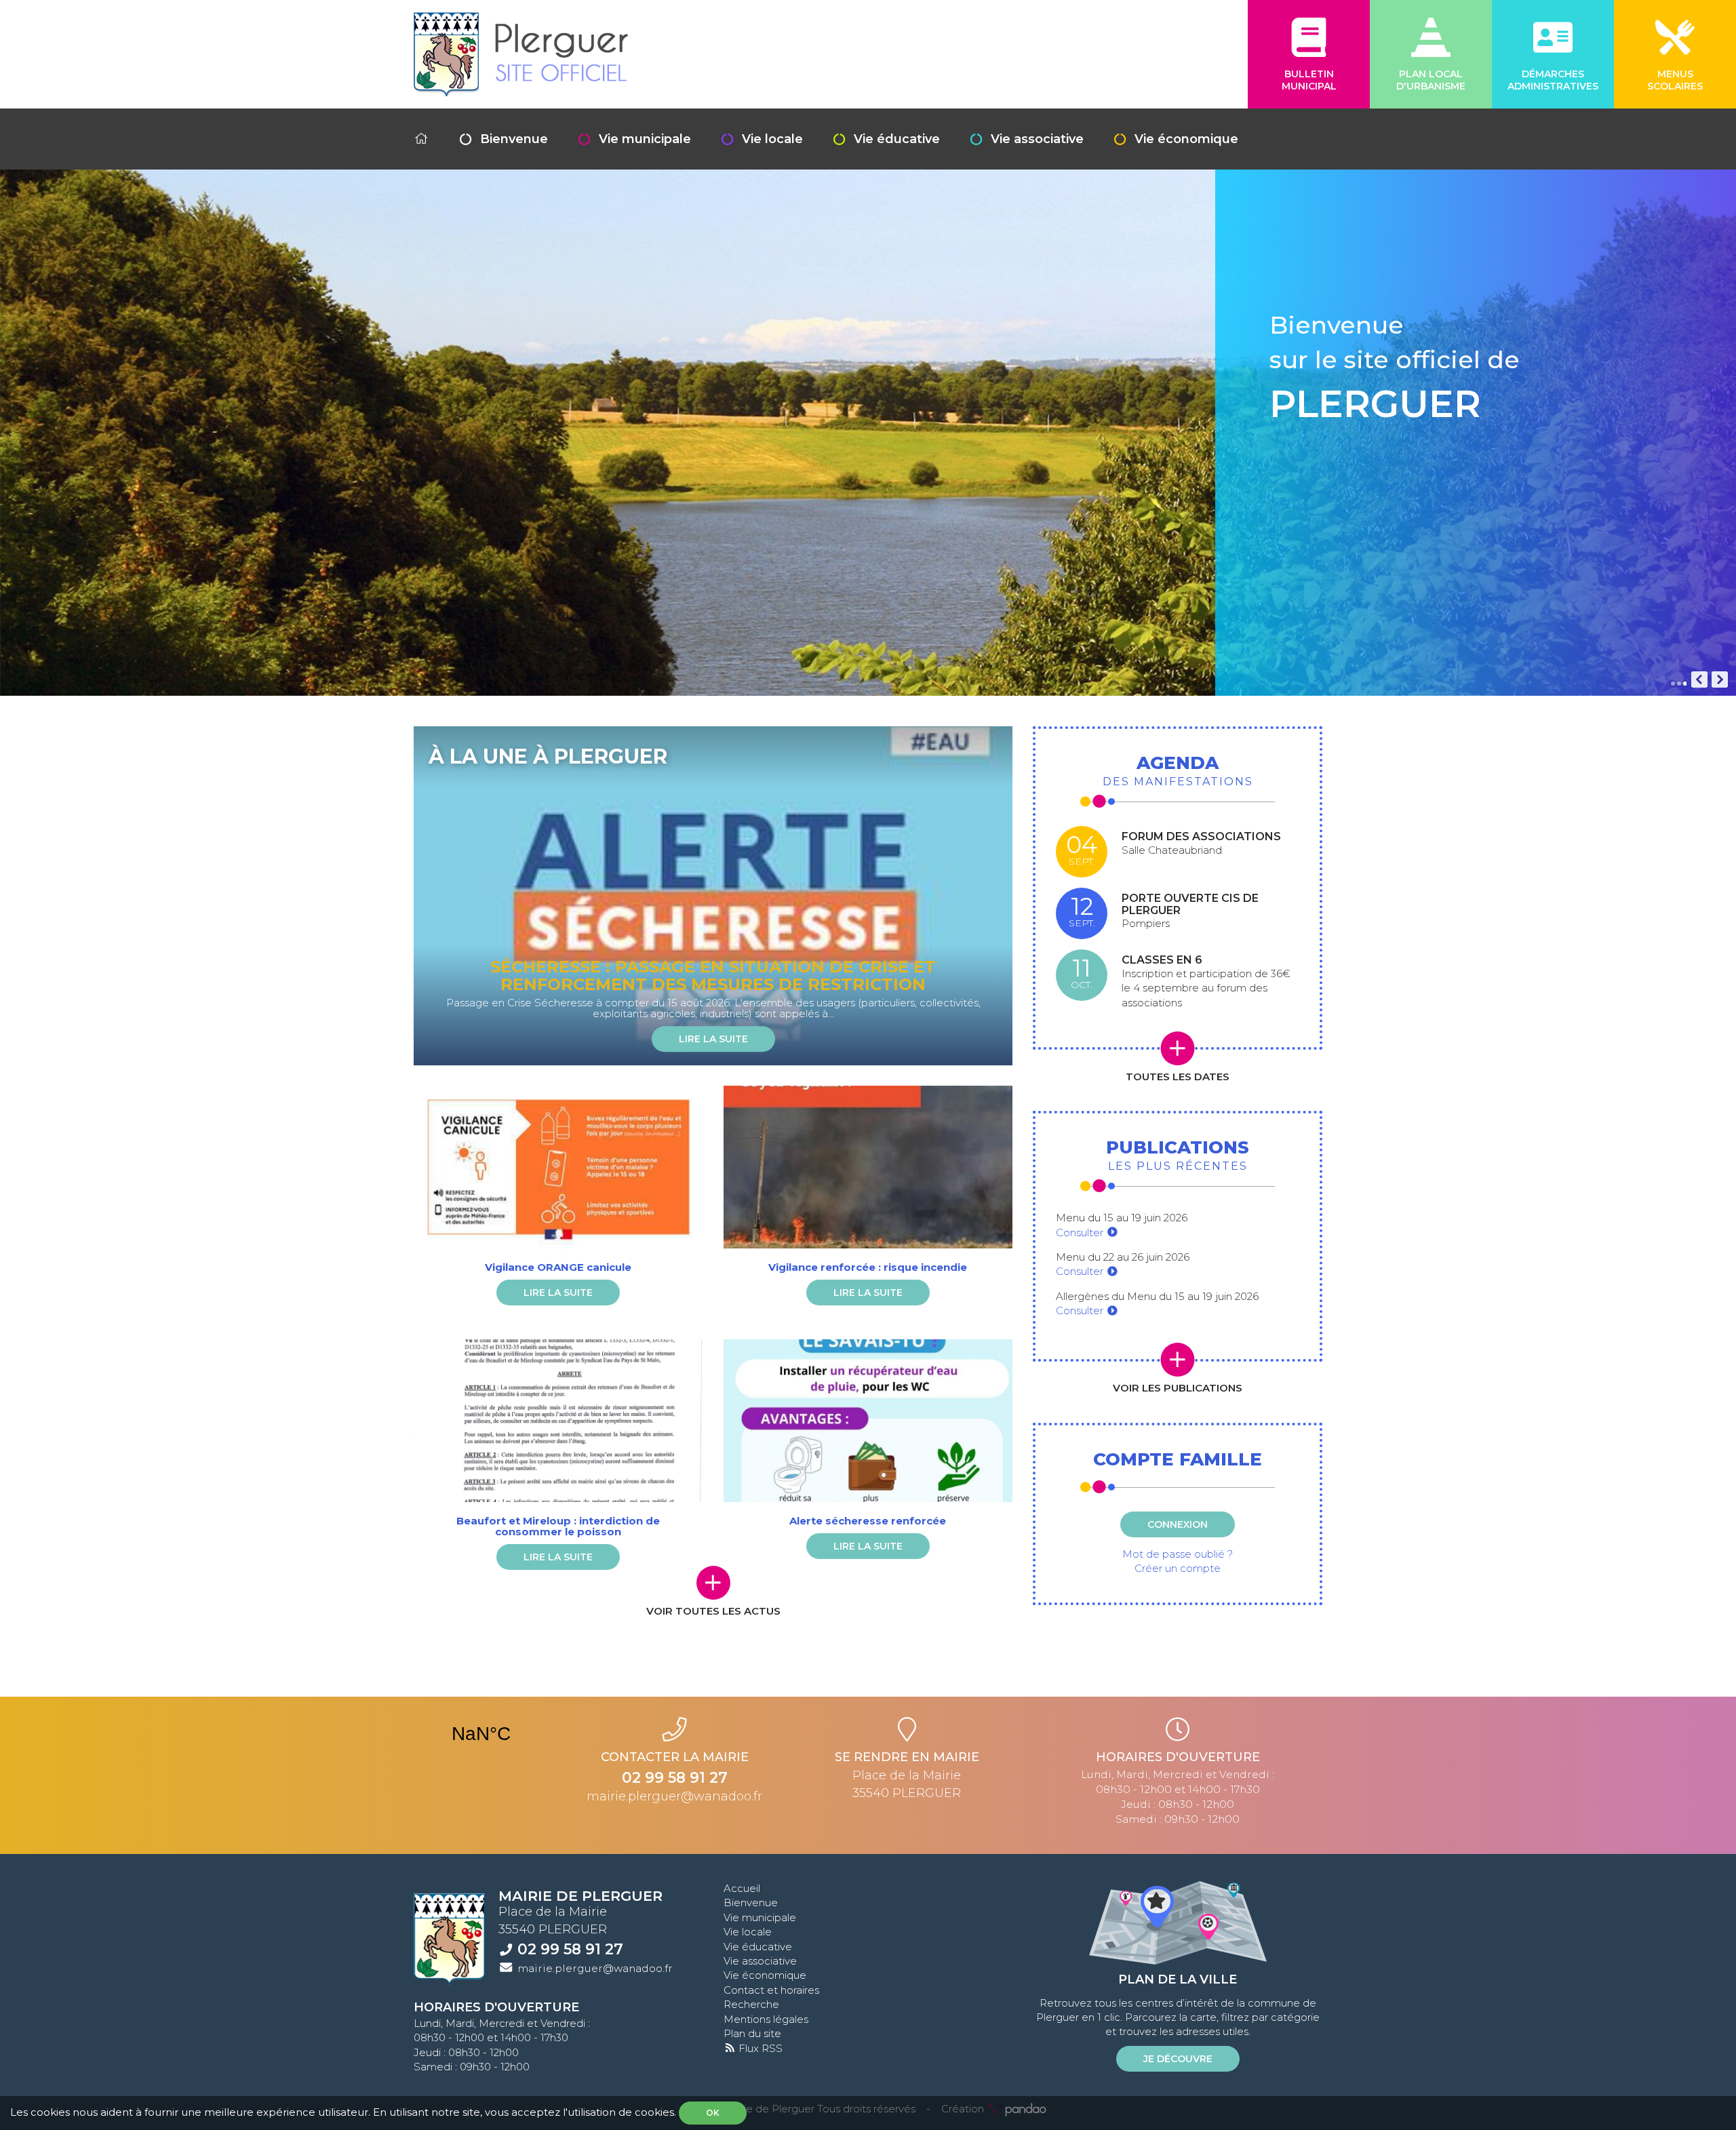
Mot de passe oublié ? (1178, 1554)
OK (713, 2113)
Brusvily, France (481, 1734)
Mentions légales (766, 2019)
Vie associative (1037, 139)
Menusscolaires (1675, 80)
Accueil (742, 1888)
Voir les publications (1178, 1388)
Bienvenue (514, 139)
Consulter (1081, 1232)
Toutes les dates (1178, 1077)
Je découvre (1178, 2059)
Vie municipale (645, 139)
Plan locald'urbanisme (1431, 80)
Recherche (751, 2004)
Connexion (1178, 1524)
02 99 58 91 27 (570, 1949)
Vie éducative (897, 139)
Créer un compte (1178, 1568)
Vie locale (772, 139)
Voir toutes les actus (713, 1611)
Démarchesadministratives (1553, 80)
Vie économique (1186, 139)
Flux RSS (759, 2048)
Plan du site (752, 2033)
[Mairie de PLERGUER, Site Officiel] (521, 54)
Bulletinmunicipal (1309, 80)
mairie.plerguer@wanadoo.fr (674, 1796)
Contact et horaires (771, 1990)
